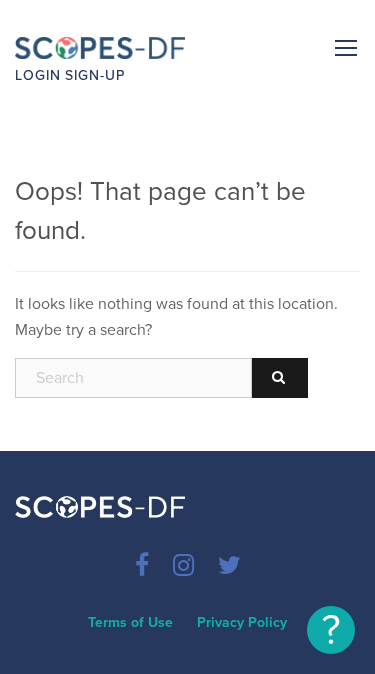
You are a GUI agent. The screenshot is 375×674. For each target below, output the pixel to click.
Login (38, 75)
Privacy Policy (242, 622)
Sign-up (95, 75)
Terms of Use (130, 622)
